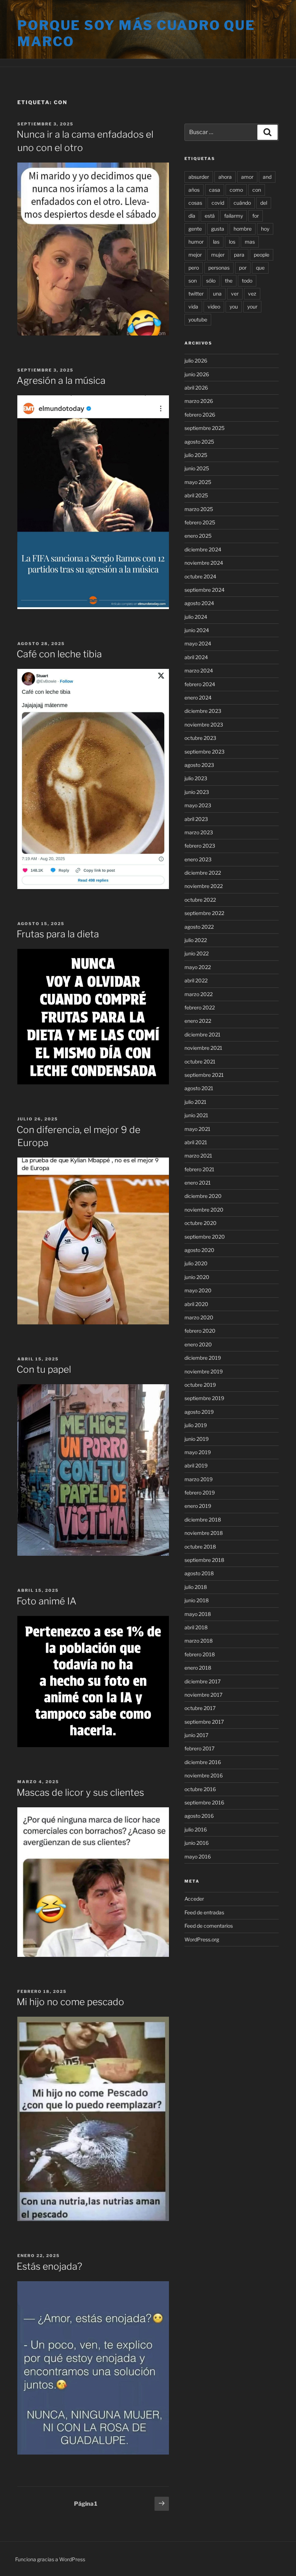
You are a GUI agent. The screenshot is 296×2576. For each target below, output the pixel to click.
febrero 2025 (200, 522)
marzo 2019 (199, 1479)
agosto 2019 (199, 1412)
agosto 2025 (199, 442)
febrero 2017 (199, 1748)
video (214, 307)
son (193, 281)
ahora (225, 177)
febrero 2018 (200, 1654)
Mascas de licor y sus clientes (80, 1792)
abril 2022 (196, 980)
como (236, 190)
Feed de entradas (204, 1912)
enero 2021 (198, 1183)
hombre (243, 229)
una (217, 294)
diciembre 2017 (203, 1681)
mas (250, 242)
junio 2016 (197, 1843)
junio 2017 (196, 1735)
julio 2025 (196, 455)
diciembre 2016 (203, 1762)
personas (219, 268)
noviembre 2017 (203, 1695)
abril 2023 (196, 819)
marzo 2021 (198, 1156)
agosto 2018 (199, 1573)
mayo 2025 (198, 482)
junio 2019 (197, 1439)
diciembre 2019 (203, 1358)
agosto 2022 (199, 927)
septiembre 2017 (204, 1722)
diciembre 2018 (203, 1520)
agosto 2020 (199, 1250)
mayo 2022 (198, 967)
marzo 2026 (199, 401)
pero (194, 268)
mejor (195, 255)
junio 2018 (197, 1600)
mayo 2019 (198, 1452)
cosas (195, 203)
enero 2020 (198, 1344)
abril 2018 (196, 1627)
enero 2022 (198, 1021)
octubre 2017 (200, 1708)
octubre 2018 (200, 1547)
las (216, 242)
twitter (196, 294)
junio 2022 (197, 953)
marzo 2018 (199, 1641)
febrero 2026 (200, 415)
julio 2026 (196, 361)
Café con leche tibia (59, 654)
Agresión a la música (61, 380)
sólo (211, 281)
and (267, 177)
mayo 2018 (198, 1614)
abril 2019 (196, 1465)
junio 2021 (196, 1115)
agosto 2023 (199, 765)
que (260, 268)
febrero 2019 (200, 1493)
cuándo (242, 203)
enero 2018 (198, 1668)
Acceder (194, 1899)
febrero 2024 (200, 684)
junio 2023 (197, 792)
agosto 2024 (199, 603)
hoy (265, 229)
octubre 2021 (200, 1062)
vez (252, 294)
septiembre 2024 (204, 590)
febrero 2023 (200, 846)
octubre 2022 (200, 900)
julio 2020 (196, 1263)
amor (247, 177)
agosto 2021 (199, 1088)
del (264, 203)
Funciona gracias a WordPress (50, 2559)
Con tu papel (44, 1369)
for (256, 216)
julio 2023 (196, 778)
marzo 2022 (199, 994)
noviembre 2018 (204, 1533)
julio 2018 (196, 1587)
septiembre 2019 (204, 1398)
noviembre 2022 (204, 886)
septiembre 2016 (204, 1802)
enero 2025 (198, 536)
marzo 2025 (199, 509)
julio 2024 (196, 617)
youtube (198, 319)
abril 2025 (196, 495)
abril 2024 (196, 657)
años (194, 190)
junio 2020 (197, 1277)
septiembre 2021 (204, 1075)
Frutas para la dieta (58, 934)
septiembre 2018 (204, 1560)
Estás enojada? (49, 2266)
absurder (199, 177)
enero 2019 (198, 1506)
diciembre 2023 (203, 711)
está (210, 216)
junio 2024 (197, 630)
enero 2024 (198, 698)
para (239, 255)
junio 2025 (197, 468)
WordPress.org (202, 1939)
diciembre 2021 (203, 1034)
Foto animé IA (47, 1601)
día (192, 216)
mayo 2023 (198, 805)
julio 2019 (196, 1425)
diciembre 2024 (203, 549)
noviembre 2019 (204, 1371)
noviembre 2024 (204, 563)
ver (235, 294)
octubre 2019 (200, 1385)
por (243, 268)
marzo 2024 (199, 670)
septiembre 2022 (204, 913)
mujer (218, 255)
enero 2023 (198, 859)
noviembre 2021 (203, 1048)
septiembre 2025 (204, 428)
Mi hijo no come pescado (70, 2002)
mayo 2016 (198, 1857)
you (234, 307)
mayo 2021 (197, 1129)
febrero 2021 (199, 1169)
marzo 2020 (199, 1317)
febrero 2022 (200, 1007)
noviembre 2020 (204, 1210)
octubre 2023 (200, 738)
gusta (218, 229)
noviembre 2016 (204, 1775)
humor (196, 242)
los (232, 242)
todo (247, 281)
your (252, 307)
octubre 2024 (200, 576)
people (262, 255)
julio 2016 (196, 1829)
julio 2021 (195, 1102)
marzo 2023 (199, 832)
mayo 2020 (198, 1290)
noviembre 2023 (204, 725)
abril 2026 (196, 388)
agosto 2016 (199, 1816)
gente (195, 229)
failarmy (234, 216)
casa (215, 190)
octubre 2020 (201, 1223)
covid (218, 203)
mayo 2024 (198, 643)
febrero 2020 (200, 1331)
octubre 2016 (200, 1789)
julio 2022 (196, 940)
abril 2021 (196, 1142)
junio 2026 (197, 374)
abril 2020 (196, 1304)
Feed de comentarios (209, 1926)
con (257, 190)
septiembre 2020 (205, 1237)
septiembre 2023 (204, 752)
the (229, 281)
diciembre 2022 (203, 873)
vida (193, 307)
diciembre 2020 (203, 1196)
